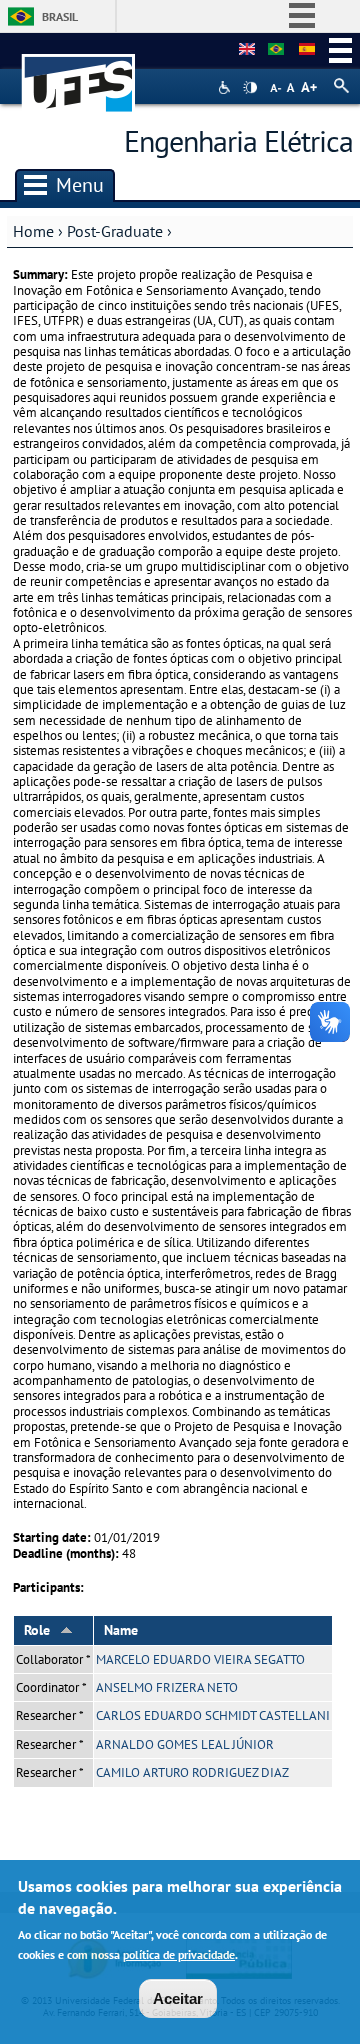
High (250, 88)
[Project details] (247, 50)
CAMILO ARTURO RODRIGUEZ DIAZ (192, 1772)
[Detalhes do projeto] (276, 50)
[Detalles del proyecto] (307, 50)
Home (33, 231)
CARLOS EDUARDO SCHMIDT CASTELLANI (213, 1715)
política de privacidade (179, 1954)
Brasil (60, 16)
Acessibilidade (226, 87)
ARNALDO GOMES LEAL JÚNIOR (185, 1744)
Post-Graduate (115, 231)
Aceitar (178, 1998)
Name (121, 1630)
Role (37, 1630)
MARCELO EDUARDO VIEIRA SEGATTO (200, 1659)
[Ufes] (79, 73)
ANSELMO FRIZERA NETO (167, 1687)
